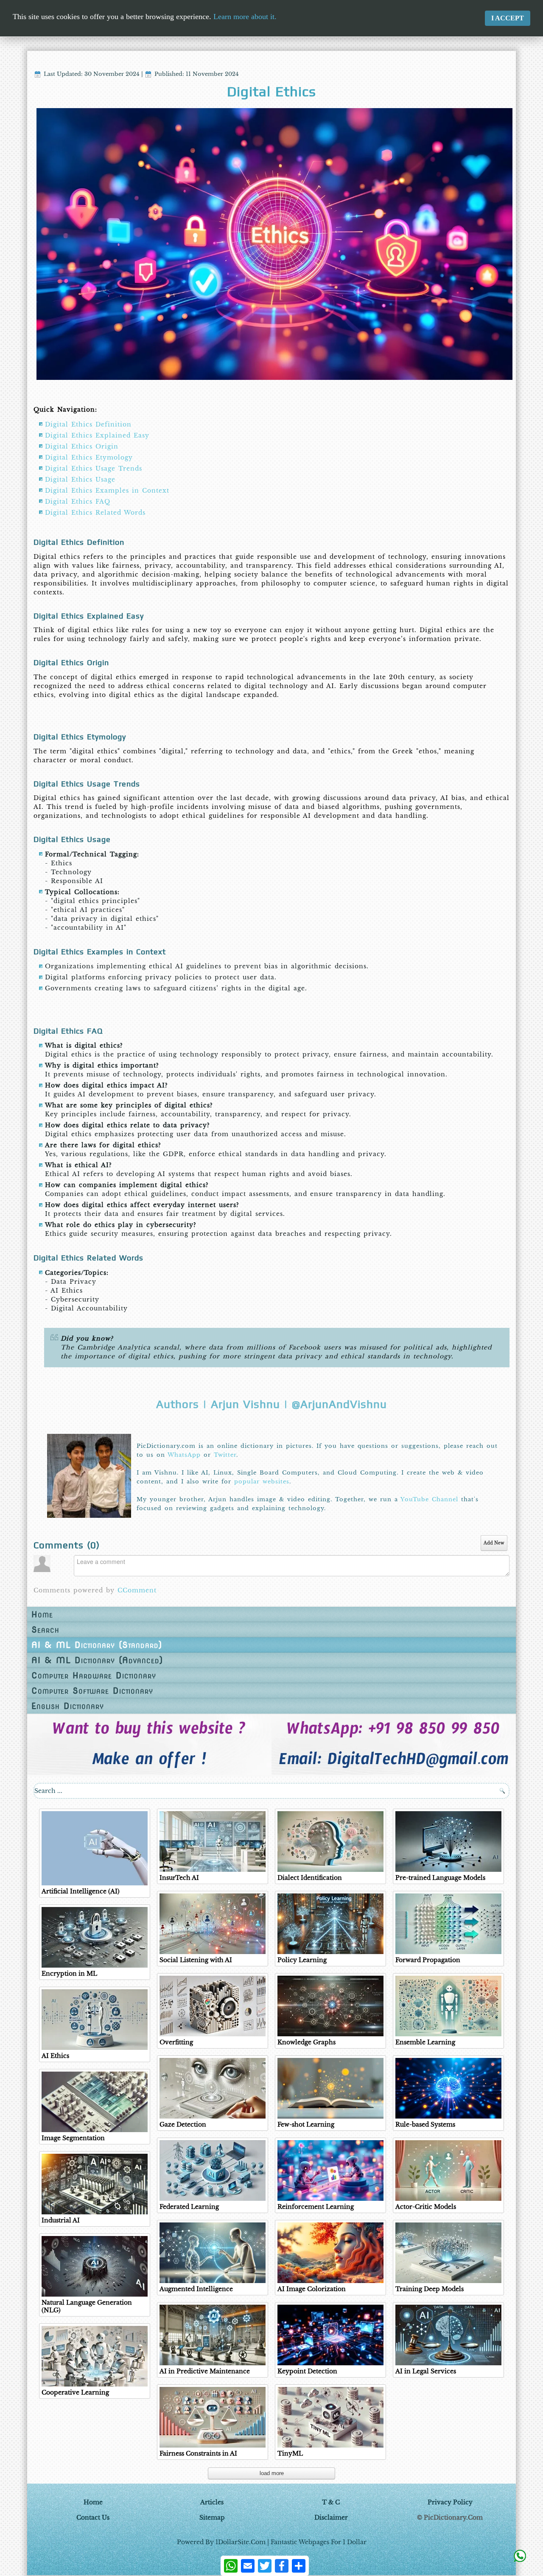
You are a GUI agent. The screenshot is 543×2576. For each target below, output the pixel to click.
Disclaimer (331, 2517)
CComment (137, 1590)
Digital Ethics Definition (88, 424)
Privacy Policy (450, 2502)
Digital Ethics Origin (82, 446)
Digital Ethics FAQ (78, 502)
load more (272, 2473)
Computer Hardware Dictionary (94, 1676)
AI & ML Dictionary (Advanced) (97, 1660)
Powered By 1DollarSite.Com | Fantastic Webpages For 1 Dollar (272, 2542)
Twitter (225, 1455)
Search (45, 1630)
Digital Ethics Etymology (89, 457)
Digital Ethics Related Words (95, 513)
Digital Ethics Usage (80, 480)
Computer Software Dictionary (92, 1691)
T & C (331, 2502)
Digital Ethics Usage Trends (94, 468)
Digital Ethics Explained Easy (97, 435)
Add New (494, 1543)
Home (42, 1614)
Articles (212, 2502)
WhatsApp (184, 1455)
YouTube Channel (429, 1499)
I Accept (508, 18)
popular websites (262, 1482)
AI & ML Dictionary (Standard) (97, 1645)
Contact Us (93, 2517)
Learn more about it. (245, 17)
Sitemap (212, 2517)
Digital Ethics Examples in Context (107, 491)
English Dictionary (68, 1706)
